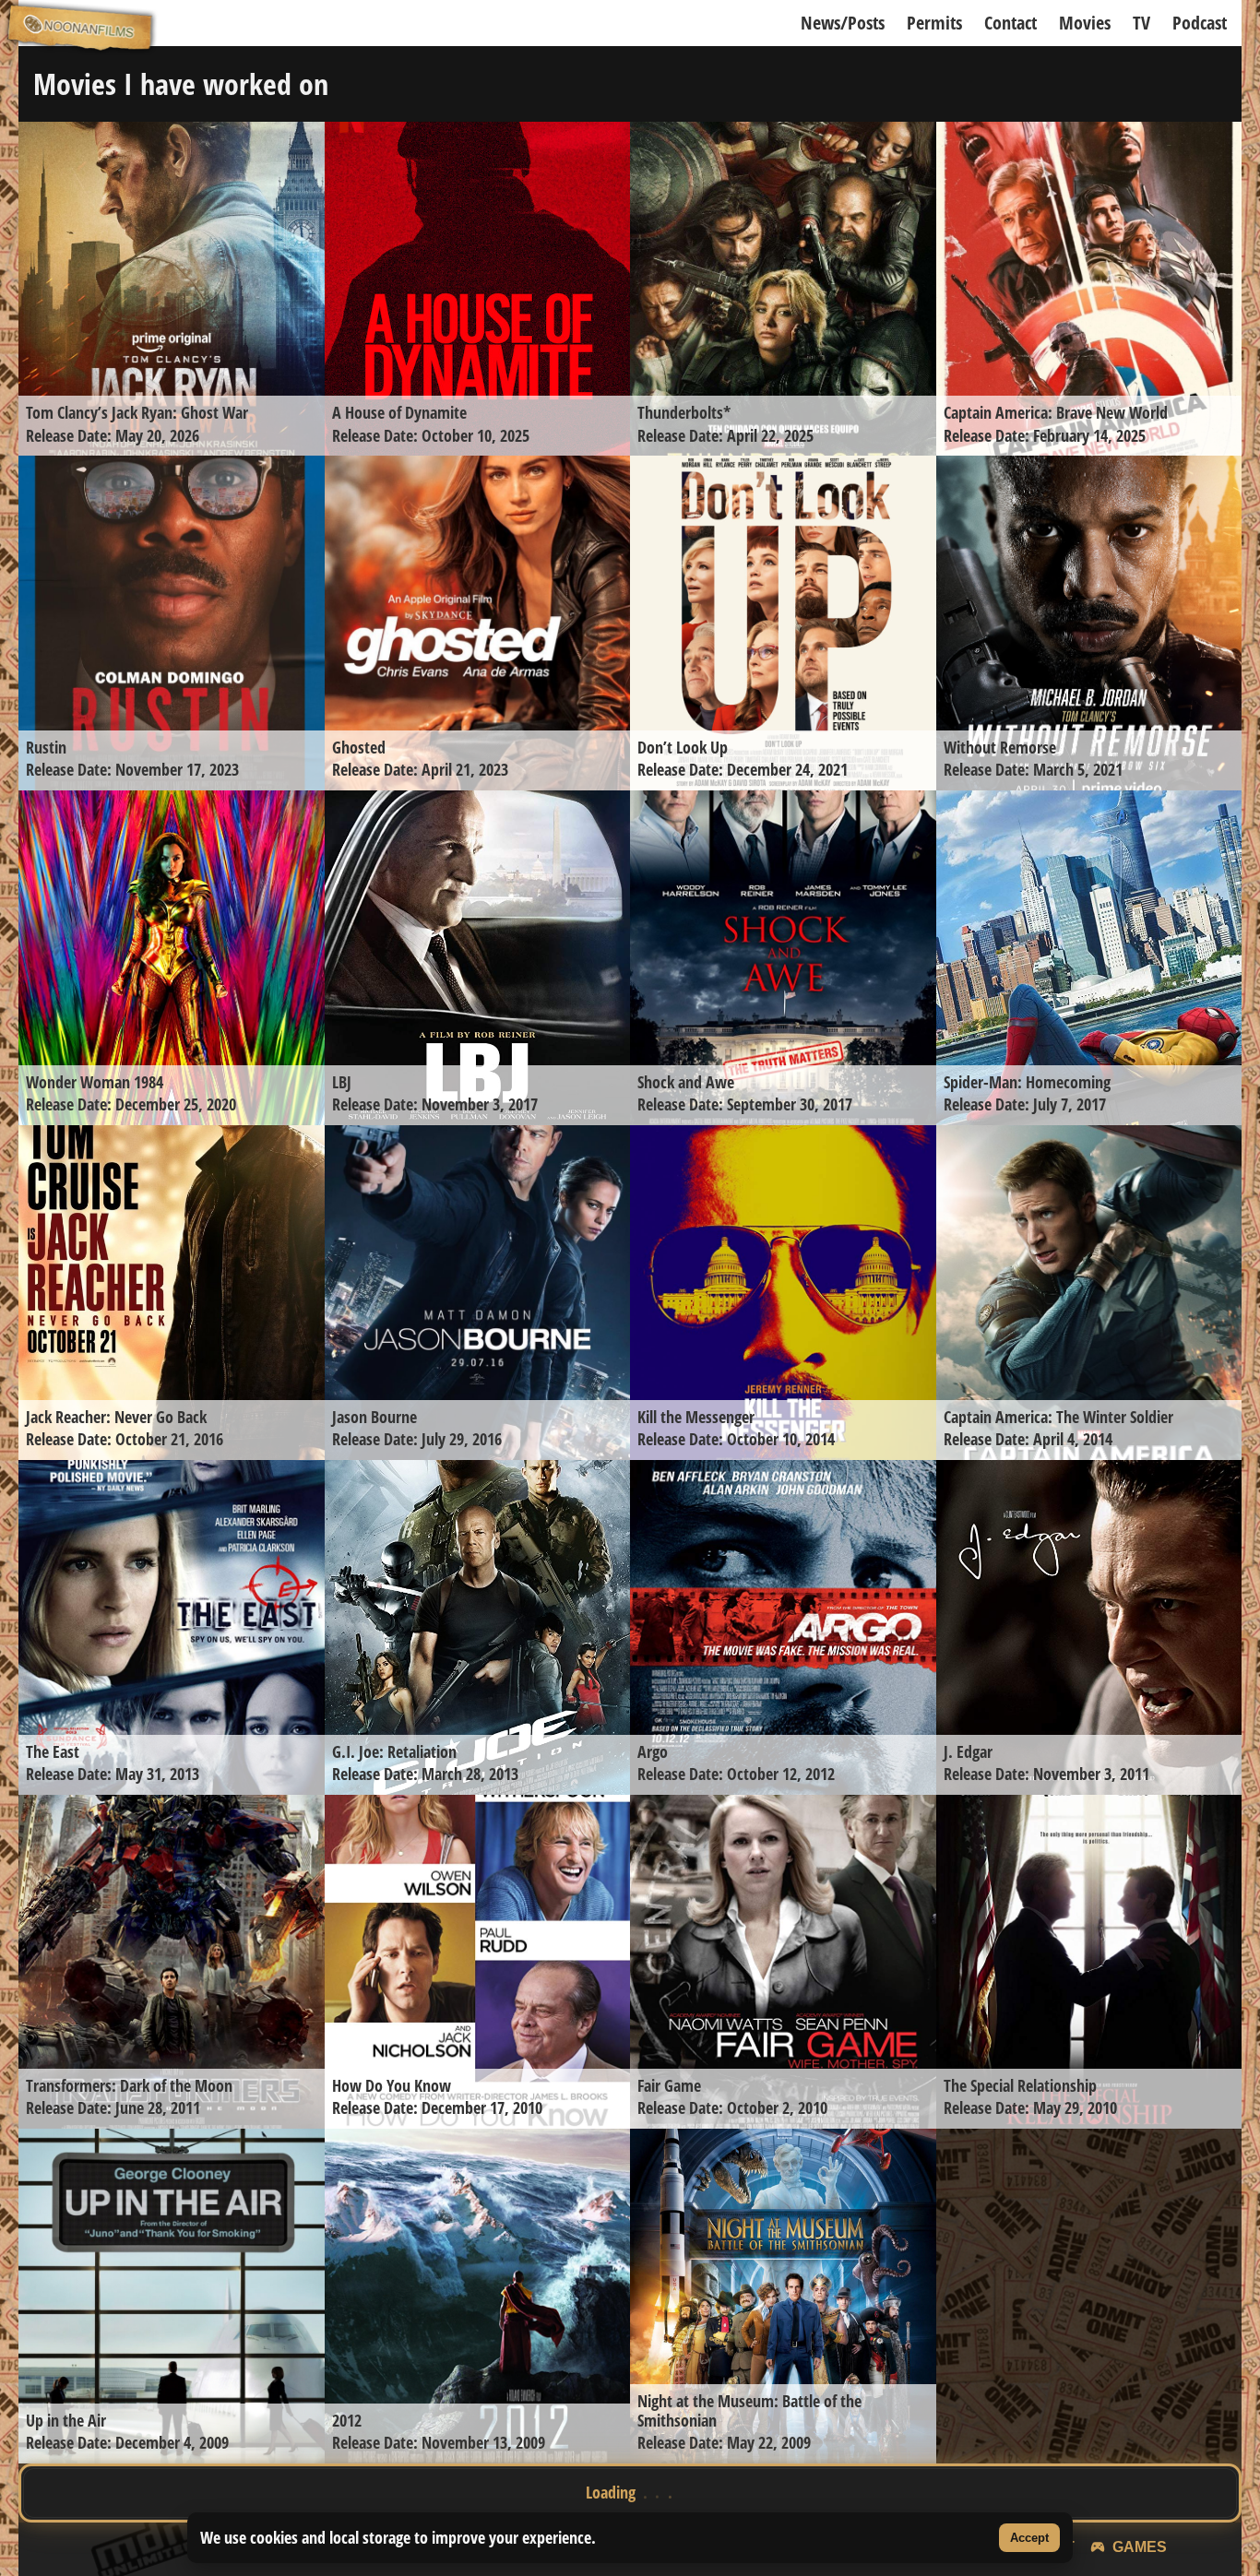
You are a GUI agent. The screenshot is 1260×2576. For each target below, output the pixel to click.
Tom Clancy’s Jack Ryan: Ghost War (137, 412)
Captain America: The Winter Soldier (1058, 1417)
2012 (347, 2420)
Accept (1029, 2538)
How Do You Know (392, 2085)
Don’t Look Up (683, 747)
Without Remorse (1000, 747)
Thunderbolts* (684, 412)
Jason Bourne (374, 1417)
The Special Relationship (1020, 2085)
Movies (1085, 23)
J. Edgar (968, 1751)
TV (1141, 23)
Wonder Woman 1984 (95, 1082)
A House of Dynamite (399, 412)
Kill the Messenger (696, 1417)
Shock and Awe (686, 1082)
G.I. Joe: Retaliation (394, 1751)
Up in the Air (66, 2420)
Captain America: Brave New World (1056, 412)
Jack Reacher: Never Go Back (116, 1417)
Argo (653, 1751)
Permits (934, 23)
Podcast (1200, 23)
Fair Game (669, 2085)
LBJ (342, 1082)
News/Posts (843, 23)
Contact (1010, 23)
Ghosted (359, 747)
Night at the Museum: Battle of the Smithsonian (749, 2410)
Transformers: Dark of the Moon (129, 2085)
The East (53, 1751)
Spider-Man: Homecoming (1027, 1082)
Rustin (46, 747)
